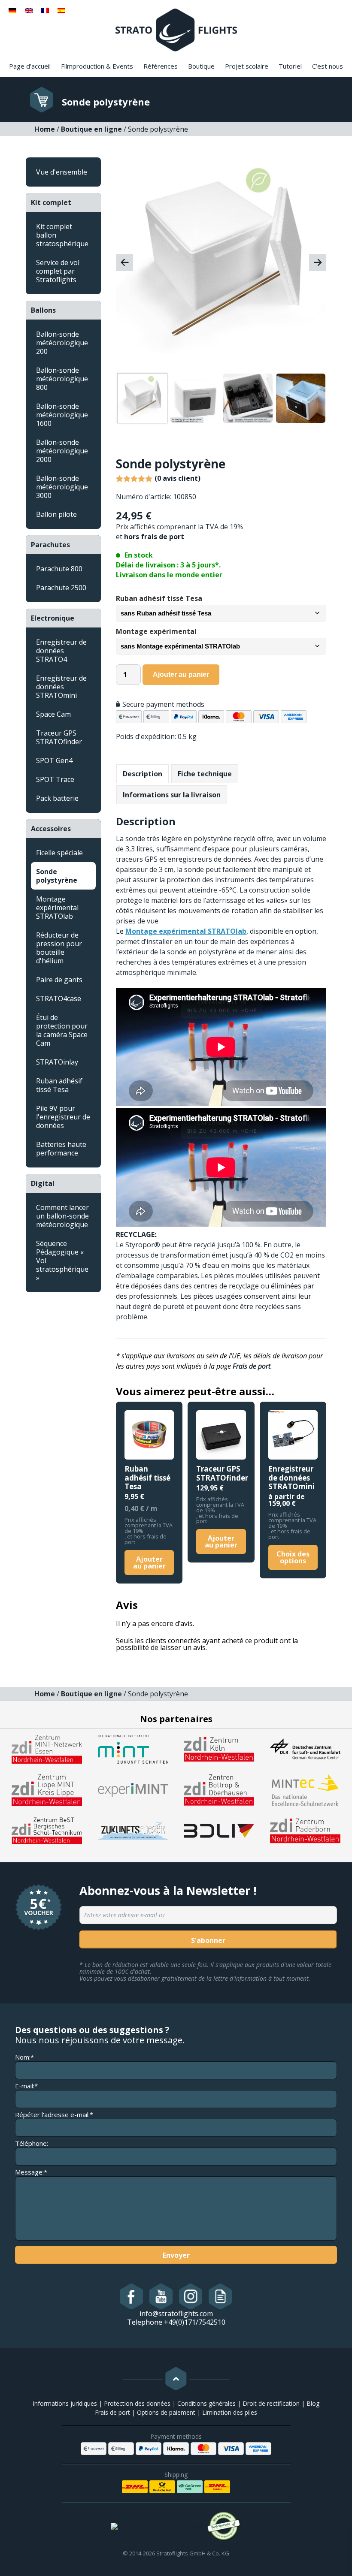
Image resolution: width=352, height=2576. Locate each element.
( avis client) (178, 478)
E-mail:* (26, 2086)
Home (45, 129)
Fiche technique (205, 774)
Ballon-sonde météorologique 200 (62, 343)
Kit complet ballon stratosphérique (62, 235)
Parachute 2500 (61, 588)
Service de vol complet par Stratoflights (58, 271)
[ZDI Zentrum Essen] (47, 1749)
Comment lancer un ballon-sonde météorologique (62, 1216)
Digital (43, 1183)
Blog (313, 2403)
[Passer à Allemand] (12, 10)
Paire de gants (59, 980)
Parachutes (50, 545)
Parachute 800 (59, 569)
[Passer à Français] (45, 10)
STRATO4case (59, 998)
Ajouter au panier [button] (149, 1562)
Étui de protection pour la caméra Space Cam (62, 1030)
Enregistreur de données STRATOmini (61, 687)
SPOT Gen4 (54, 760)
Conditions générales (206, 2403)
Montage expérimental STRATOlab (57, 908)
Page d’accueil (30, 66)
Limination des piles (230, 2412)
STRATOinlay (57, 1062)
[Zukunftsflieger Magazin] (133, 1830)
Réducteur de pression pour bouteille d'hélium (59, 948)
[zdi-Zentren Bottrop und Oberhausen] (219, 1789)
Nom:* (24, 2057)
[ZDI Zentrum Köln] (219, 1749)
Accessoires (51, 829)
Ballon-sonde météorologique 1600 (62, 415)
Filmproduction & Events (97, 66)
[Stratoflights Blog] (220, 2296)
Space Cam (53, 714)
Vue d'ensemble (62, 172)
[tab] (143, 774)
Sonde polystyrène (57, 876)
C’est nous (328, 66)
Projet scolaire (247, 66)
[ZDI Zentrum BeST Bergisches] (47, 1830)
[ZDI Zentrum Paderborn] (305, 1830)
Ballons (43, 310)
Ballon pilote (56, 514)
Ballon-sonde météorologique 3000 (62, 487)
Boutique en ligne (91, 129)
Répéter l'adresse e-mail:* (54, 2115)
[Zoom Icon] (218, 265)
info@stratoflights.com (176, 2314)
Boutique (201, 66)
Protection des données (137, 2403)
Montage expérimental (156, 631)
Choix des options (293, 1557)
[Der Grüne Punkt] (224, 2526)
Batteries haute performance (61, 1149)
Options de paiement (166, 2412)
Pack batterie (57, 798)
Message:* (31, 2172)
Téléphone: (32, 2143)
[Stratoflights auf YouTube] (161, 2296)
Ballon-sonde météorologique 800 (62, 379)
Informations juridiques (65, 2403)
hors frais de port (154, 537)
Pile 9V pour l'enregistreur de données (63, 1117)
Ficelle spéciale (59, 853)
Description (143, 774)
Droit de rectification (271, 2403)
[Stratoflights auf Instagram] (191, 2296)
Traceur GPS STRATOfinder (59, 737)
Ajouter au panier (181, 674)
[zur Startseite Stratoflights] (176, 29)
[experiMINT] (133, 1789)
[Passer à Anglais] (29, 10)
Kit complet (51, 202)
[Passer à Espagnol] (61, 10)
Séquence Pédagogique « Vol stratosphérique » (62, 1261)
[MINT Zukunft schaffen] (133, 1749)
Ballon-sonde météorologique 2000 (62, 451)
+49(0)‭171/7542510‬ (195, 2322)
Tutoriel (290, 66)
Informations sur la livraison (172, 795)
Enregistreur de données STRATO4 (61, 651)
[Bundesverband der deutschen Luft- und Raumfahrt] (219, 1830)
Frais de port (252, 1366)
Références (161, 66)
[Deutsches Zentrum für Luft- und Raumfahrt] (305, 1749)
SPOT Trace (55, 779)
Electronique (53, 618)
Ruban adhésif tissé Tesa (59, 1085)
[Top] (176, 2379)
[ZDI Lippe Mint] (47, 1789)
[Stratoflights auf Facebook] (132, 2296)
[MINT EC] (305, 1789)
